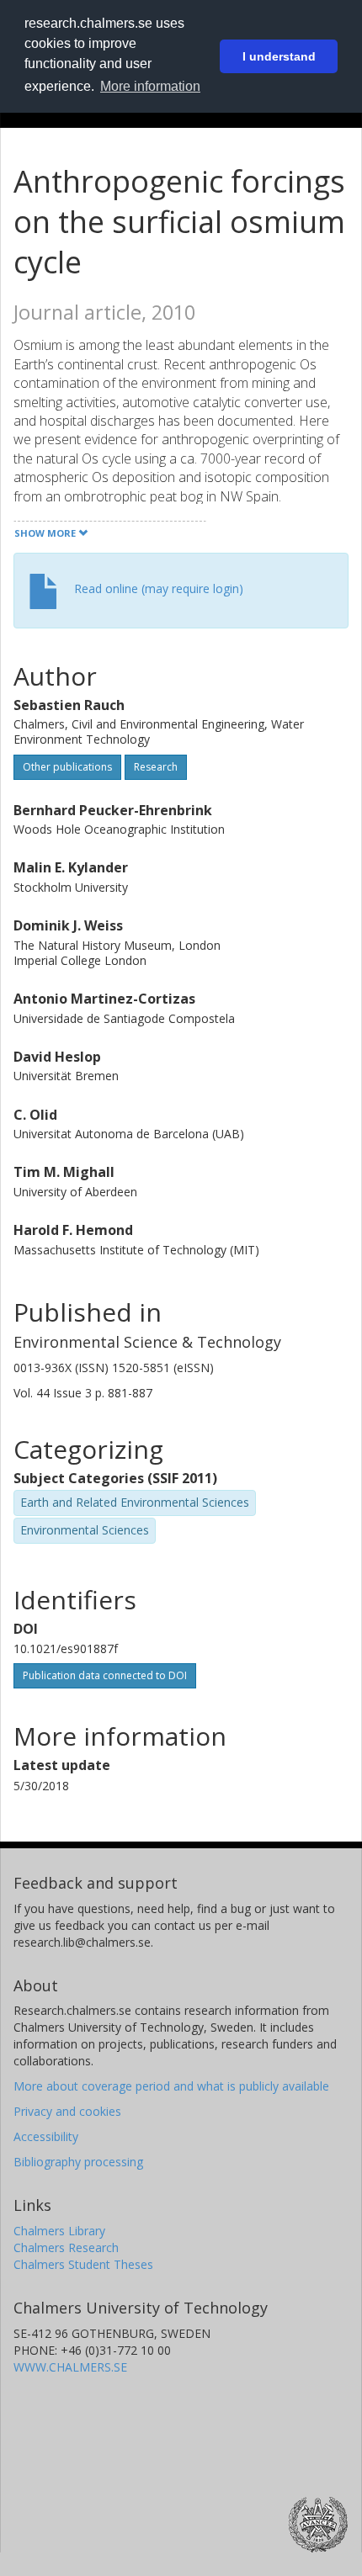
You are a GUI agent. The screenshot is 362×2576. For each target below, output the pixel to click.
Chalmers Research (66, 2247)
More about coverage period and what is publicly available (171, 2086)
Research (156, 767)
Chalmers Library (59, 2231)
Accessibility (46, 2136)
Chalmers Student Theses (83, 2264)
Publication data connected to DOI (105, 1675)
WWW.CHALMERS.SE (70, 2367)
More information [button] (150, 86)
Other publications (67, 767)
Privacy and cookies (67, 2111)
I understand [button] (279, 56)
